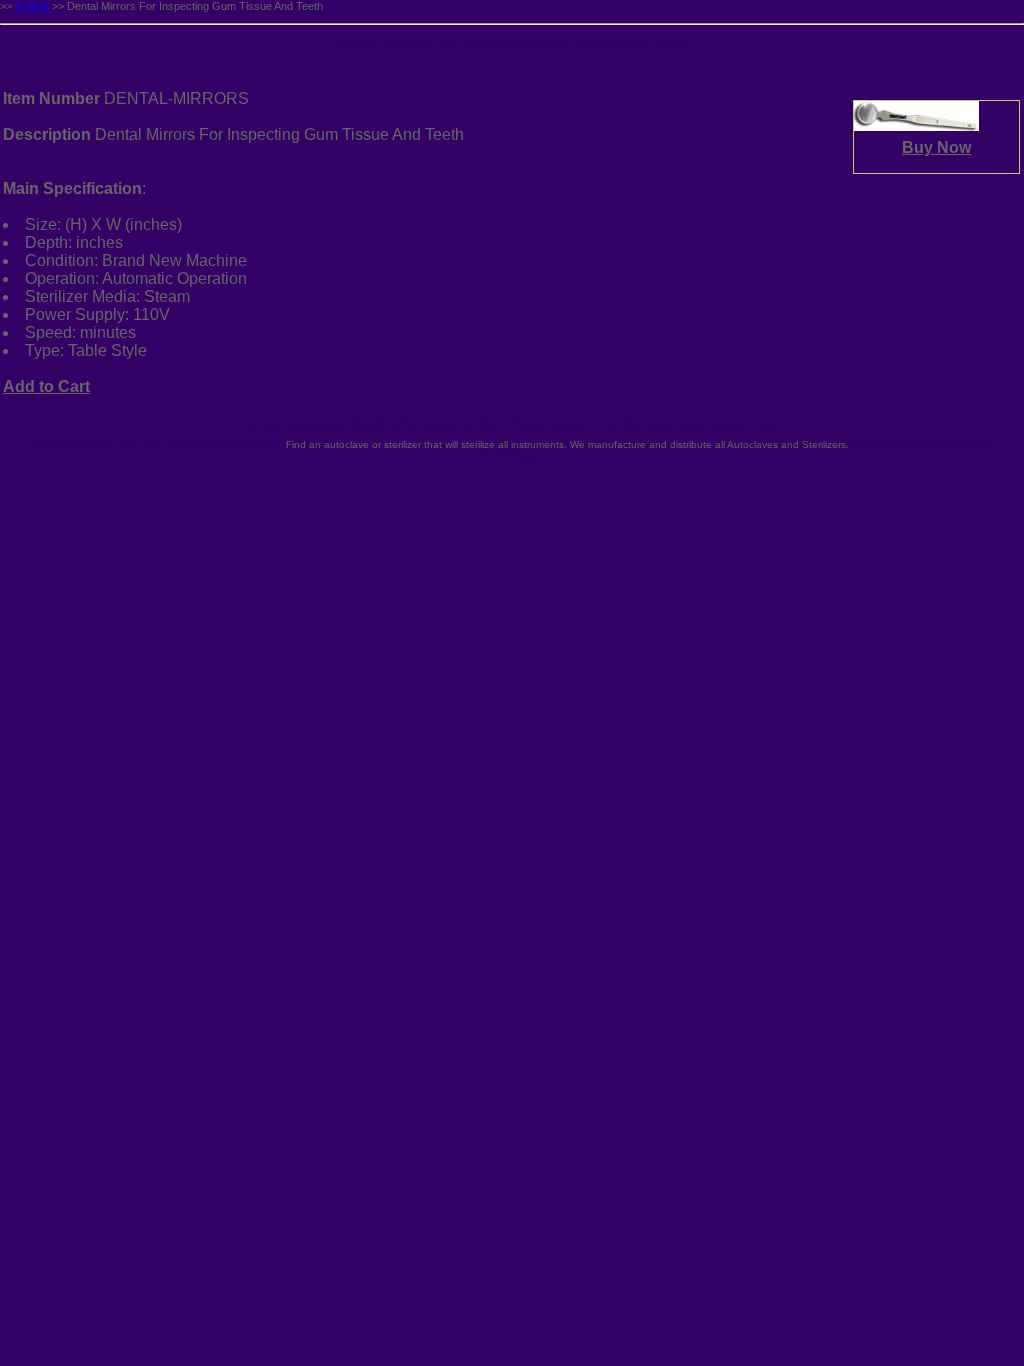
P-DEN (33, 6)
